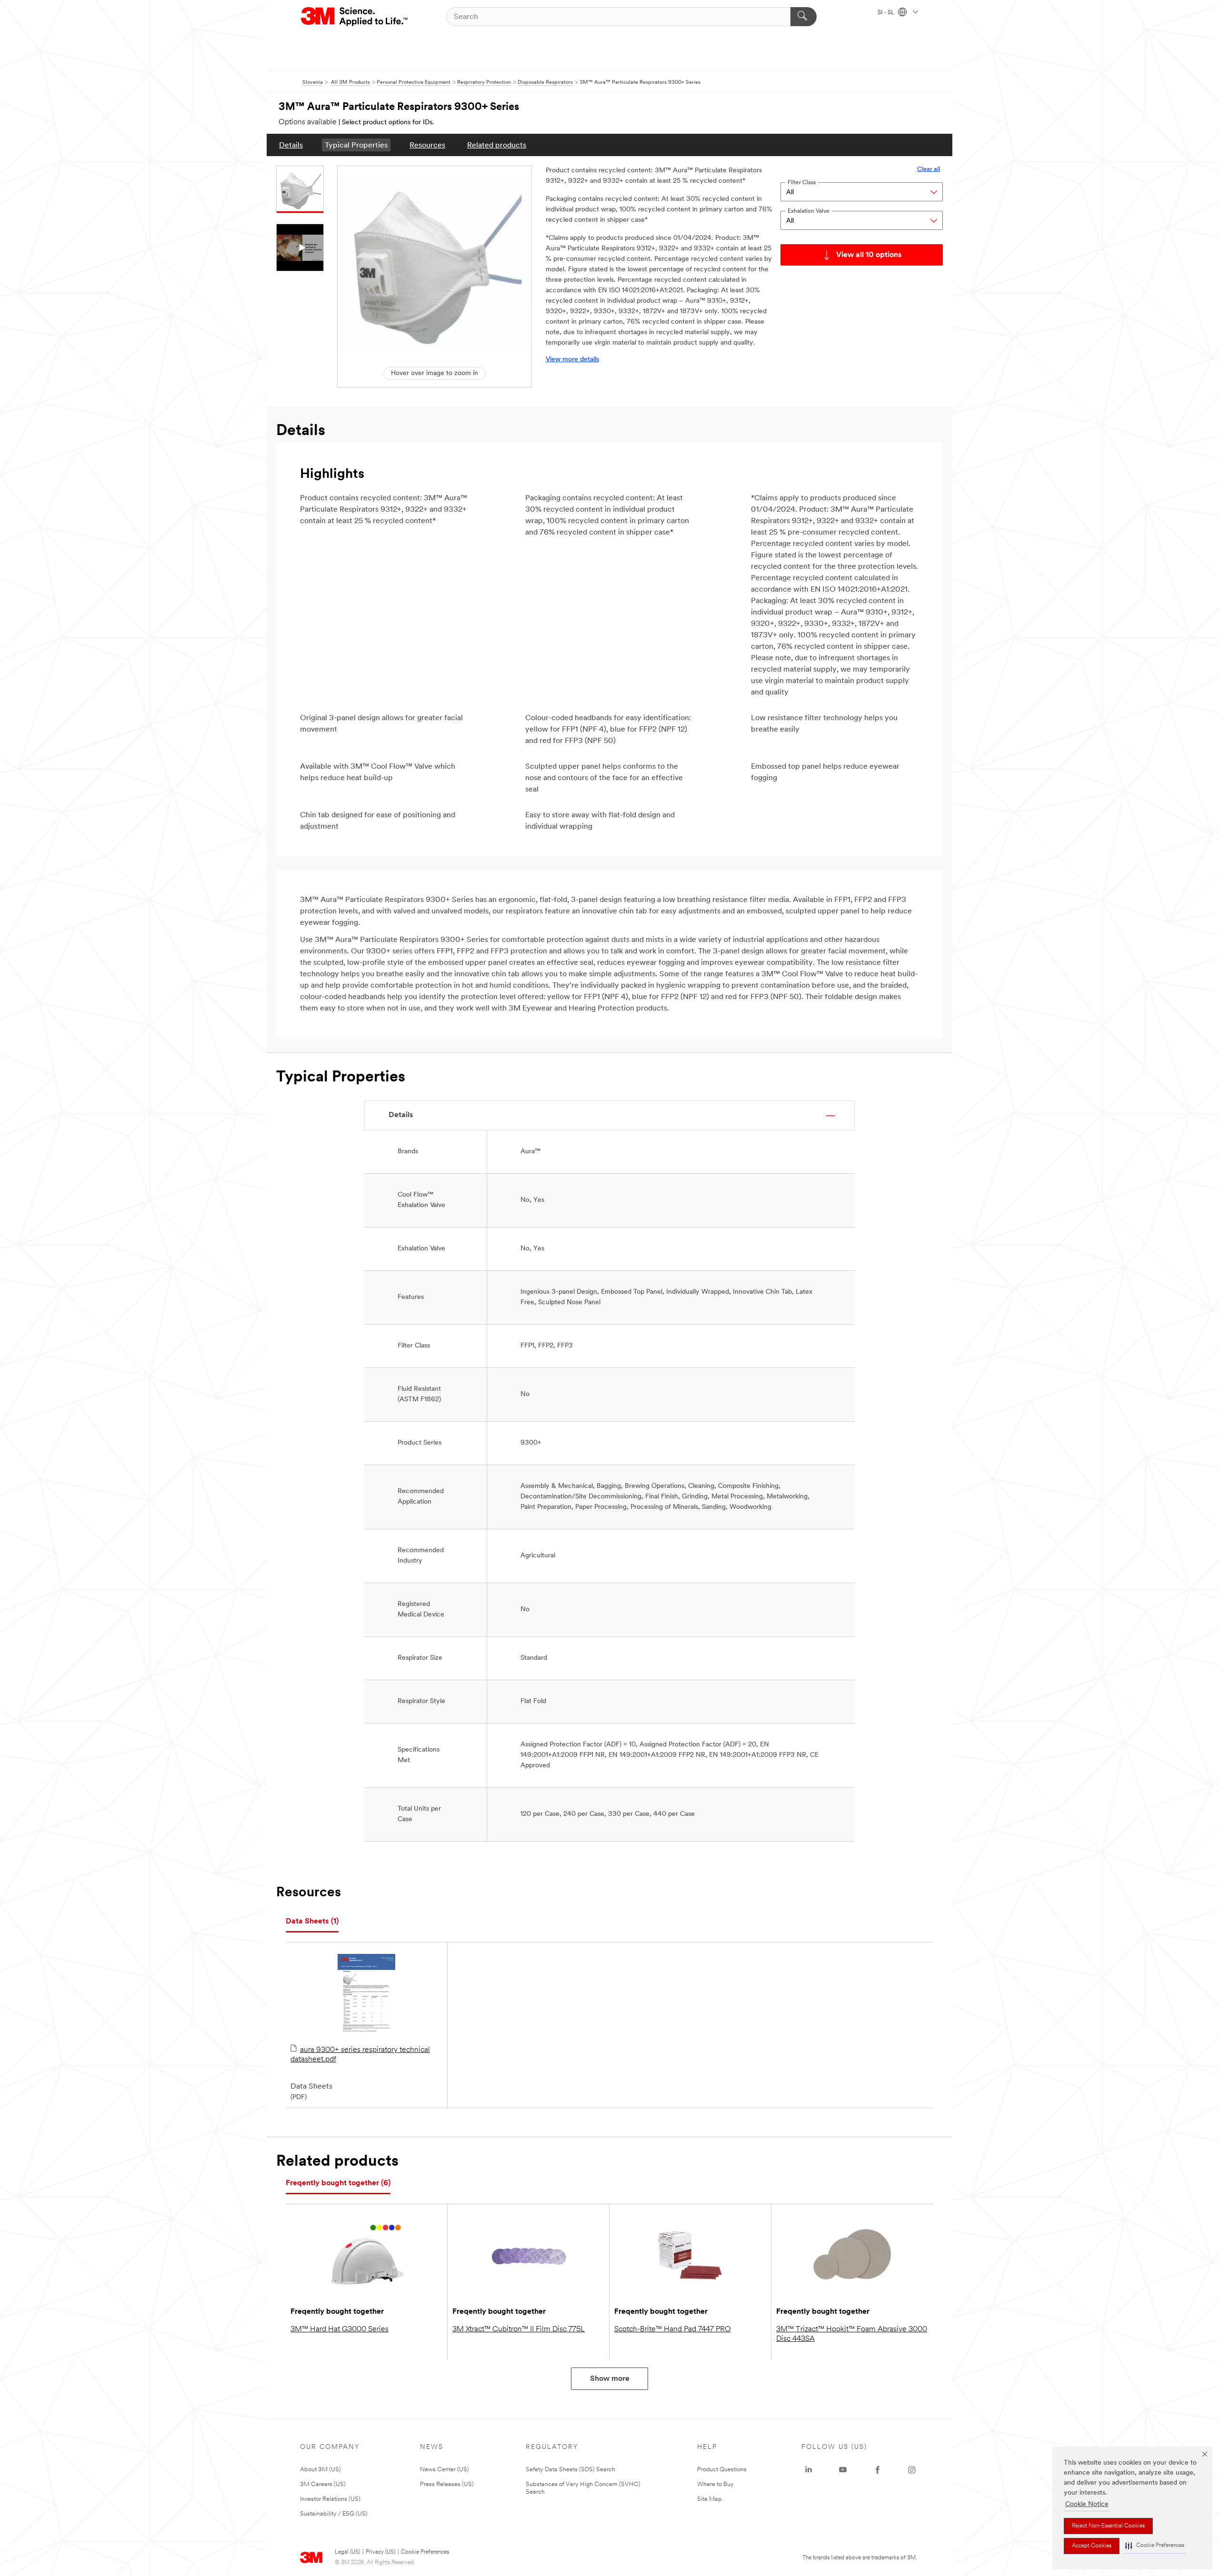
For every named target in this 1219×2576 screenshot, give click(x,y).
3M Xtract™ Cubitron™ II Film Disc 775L (519, 2329)
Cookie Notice (1087, 2504)
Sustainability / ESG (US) (334, 2514)
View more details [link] (572, 360)
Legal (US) (347, 2552)
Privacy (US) (380, 2552)
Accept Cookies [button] (1092, 2546)
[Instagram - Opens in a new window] (912, 2470)
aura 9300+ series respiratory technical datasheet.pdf (360, 2055)
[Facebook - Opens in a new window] (878, 2470)
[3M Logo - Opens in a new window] (355, 17)
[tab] (312, 1922)
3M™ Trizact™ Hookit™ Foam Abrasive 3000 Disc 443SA (852, 2334)
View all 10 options (869, 255)
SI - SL (887, 13)
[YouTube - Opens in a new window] (843, 2470)
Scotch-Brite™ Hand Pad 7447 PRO (673, 2329)
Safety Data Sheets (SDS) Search (570, 2470)
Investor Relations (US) (330, 2499)
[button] (1155, 2546)
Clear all (929, 169)
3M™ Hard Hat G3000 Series (340, 2329)
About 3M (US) (320, 2470)
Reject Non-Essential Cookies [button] (1108, 2526)
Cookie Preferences (425, 2552)
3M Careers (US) (323, 2484)
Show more (610, 2379)
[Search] (804, 17)
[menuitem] (291, 145)
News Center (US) (445, 2470)
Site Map (709, 2499)
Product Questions (722, 2470)
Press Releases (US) (447, 2484)
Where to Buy (715, 2484)
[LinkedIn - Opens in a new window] (809, 2470)
